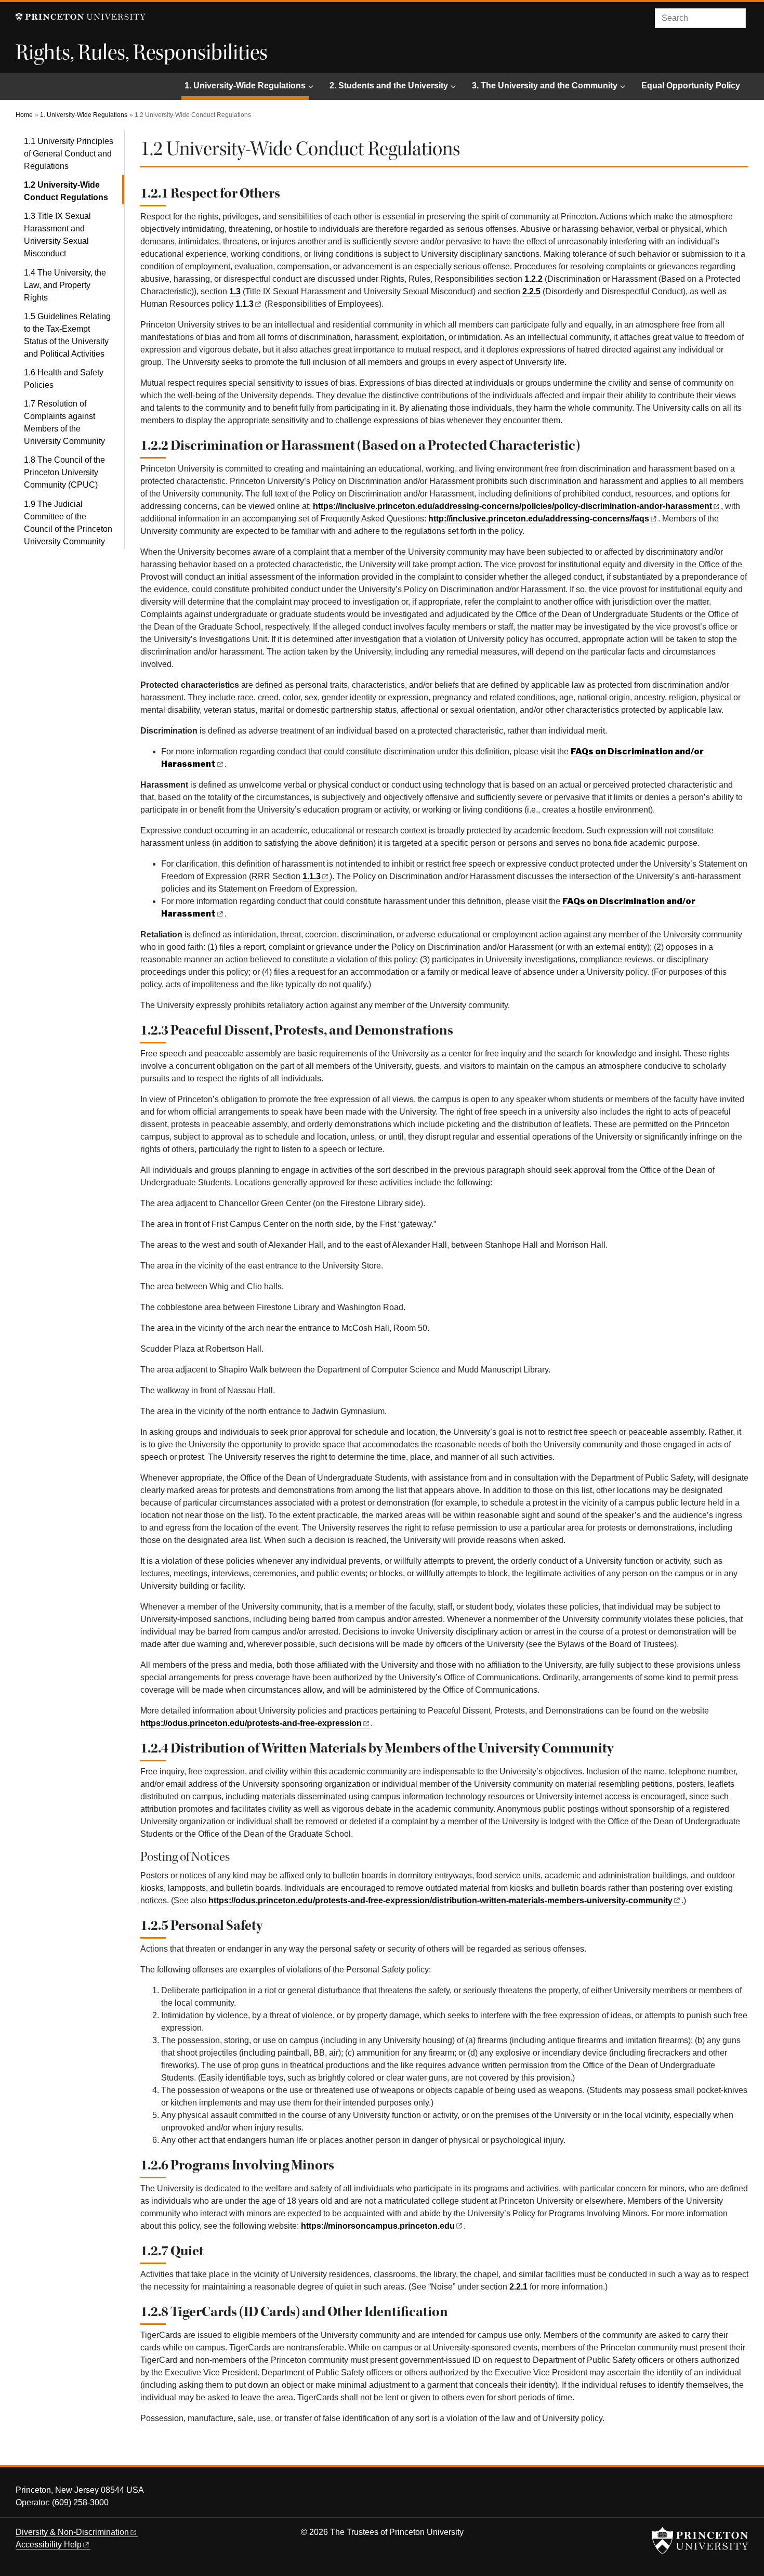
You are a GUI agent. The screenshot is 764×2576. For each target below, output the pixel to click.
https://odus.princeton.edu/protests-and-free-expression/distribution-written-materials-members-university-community (440, 1900)
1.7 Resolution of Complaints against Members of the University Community (64, 422)
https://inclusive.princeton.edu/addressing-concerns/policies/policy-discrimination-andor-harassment (512, 506)
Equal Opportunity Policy (691, 86)
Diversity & (72, 2532)
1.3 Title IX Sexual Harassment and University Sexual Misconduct (57, 235)
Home (24, 115)
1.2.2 (534, 279)
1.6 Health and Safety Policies (64, 379)
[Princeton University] (81, 17)
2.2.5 (531, 291)
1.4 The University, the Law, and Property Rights (65, 285)
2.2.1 (518, 2287)
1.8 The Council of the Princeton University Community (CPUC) (64, 472)
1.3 (235, 291)
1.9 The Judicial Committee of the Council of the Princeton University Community (68, 523)
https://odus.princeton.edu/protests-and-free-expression (251, 1723)
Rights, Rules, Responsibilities (142, 53)
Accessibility (49, 2545)
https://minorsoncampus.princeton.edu (378, 2226)
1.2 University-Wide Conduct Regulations (74, 191)
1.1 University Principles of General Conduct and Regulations (69, 154)
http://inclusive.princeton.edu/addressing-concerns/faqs (539, 519)
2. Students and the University (389, 86)
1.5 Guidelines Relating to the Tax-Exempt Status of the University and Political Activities (67, 335)
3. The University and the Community (545, 86)
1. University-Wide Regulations (247, 85)
